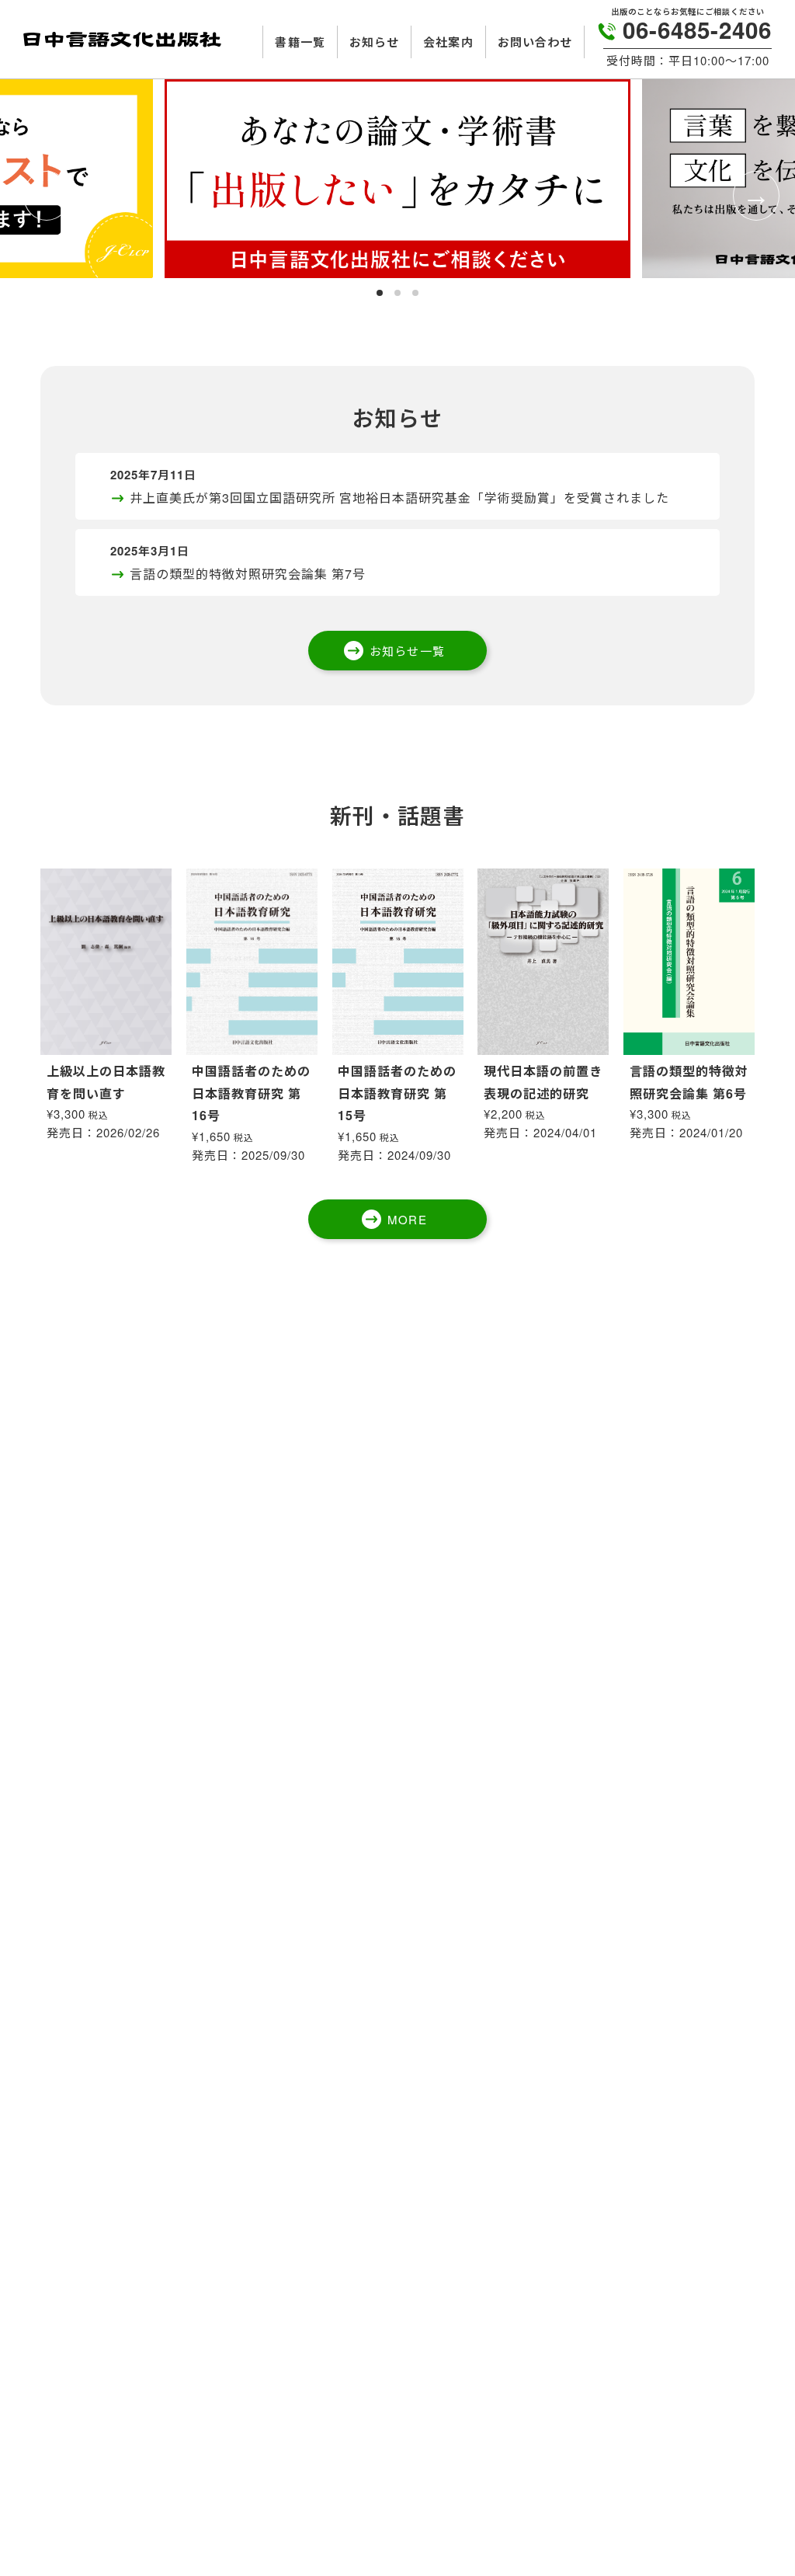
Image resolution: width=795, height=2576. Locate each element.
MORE (407, 1219)
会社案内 (448, 42)
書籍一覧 (300, 42)
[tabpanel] (397, 179)
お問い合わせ (535, 42)
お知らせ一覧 (407, 651)
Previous (43, 193)
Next (752, 193)
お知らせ (374, 42)
